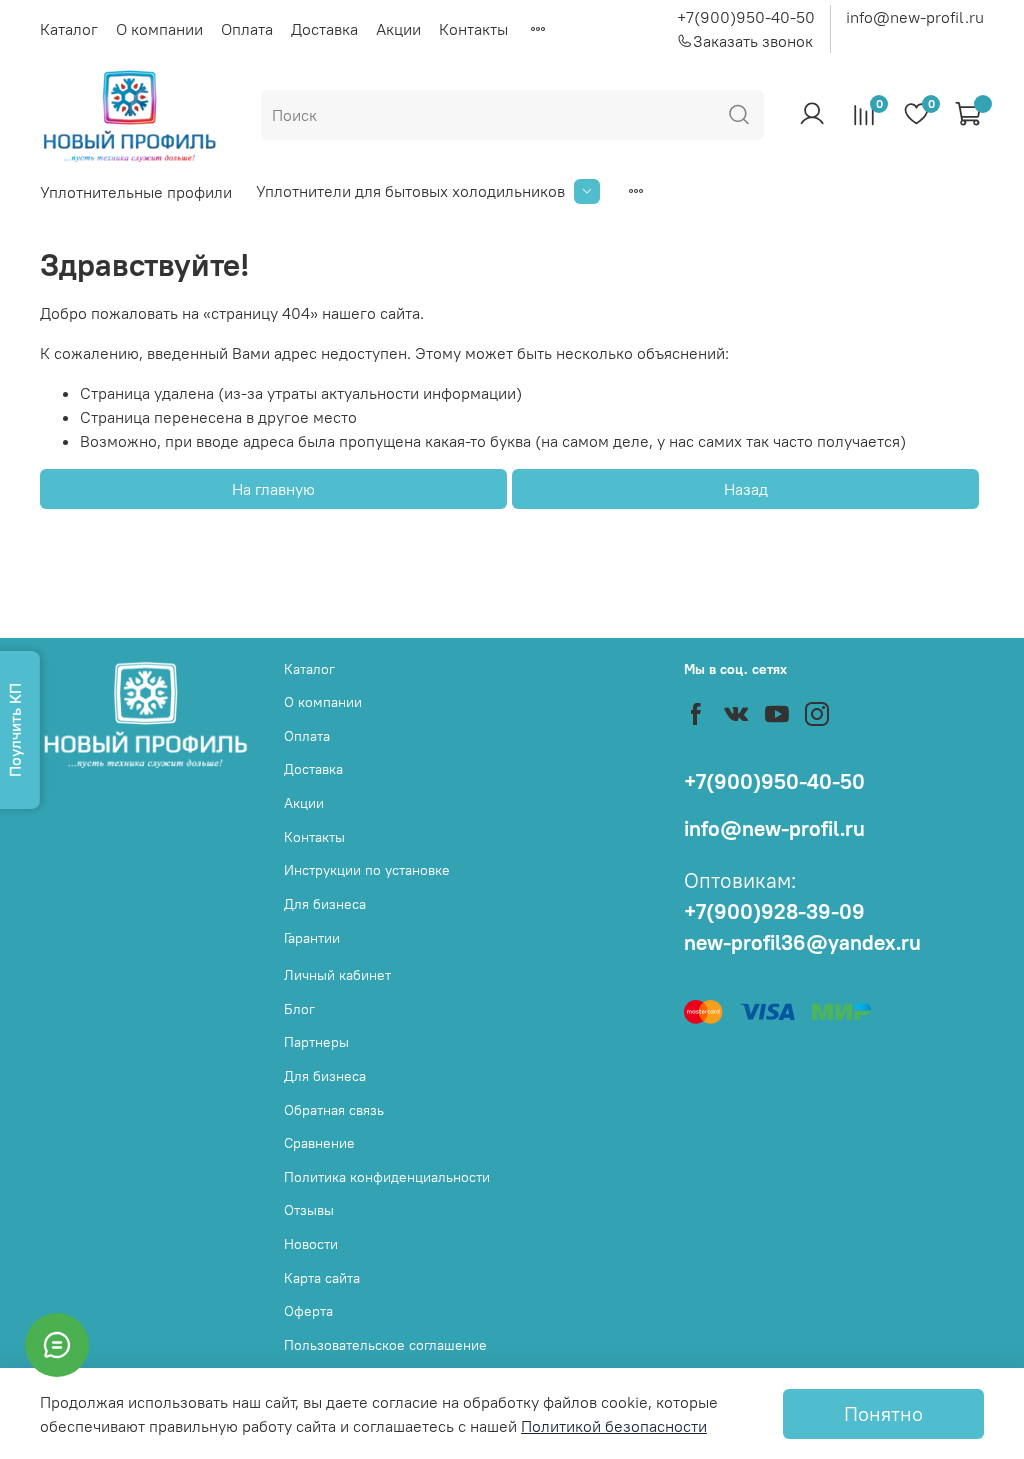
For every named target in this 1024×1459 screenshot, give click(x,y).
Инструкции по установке (367, 870)
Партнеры (316, 1042)
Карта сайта (322, 1278)
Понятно (883, 1413)
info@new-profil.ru (915, 17)
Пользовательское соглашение (385, 1345)
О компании (159, 29)
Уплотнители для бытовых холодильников (410, 191)
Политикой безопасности (614, 1426)
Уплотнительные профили (136, 192)
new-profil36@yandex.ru (802, 942)
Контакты (473, 29)
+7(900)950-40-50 (746, 17)
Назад (746, 489)
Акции (398, 29)
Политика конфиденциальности (387, 1177)
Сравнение (319, 1143)
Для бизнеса (325, 904)
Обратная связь (334, 1110)
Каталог (69, 29)
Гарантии (312, 938)
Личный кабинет (337, 975)
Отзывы (309, 1210)
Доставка (324, 29)
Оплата (247, 29)
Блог (299, 1009)
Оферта (308, 1311)
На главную (273, 489)
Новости (311, 1244)
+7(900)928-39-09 (774, 911)
